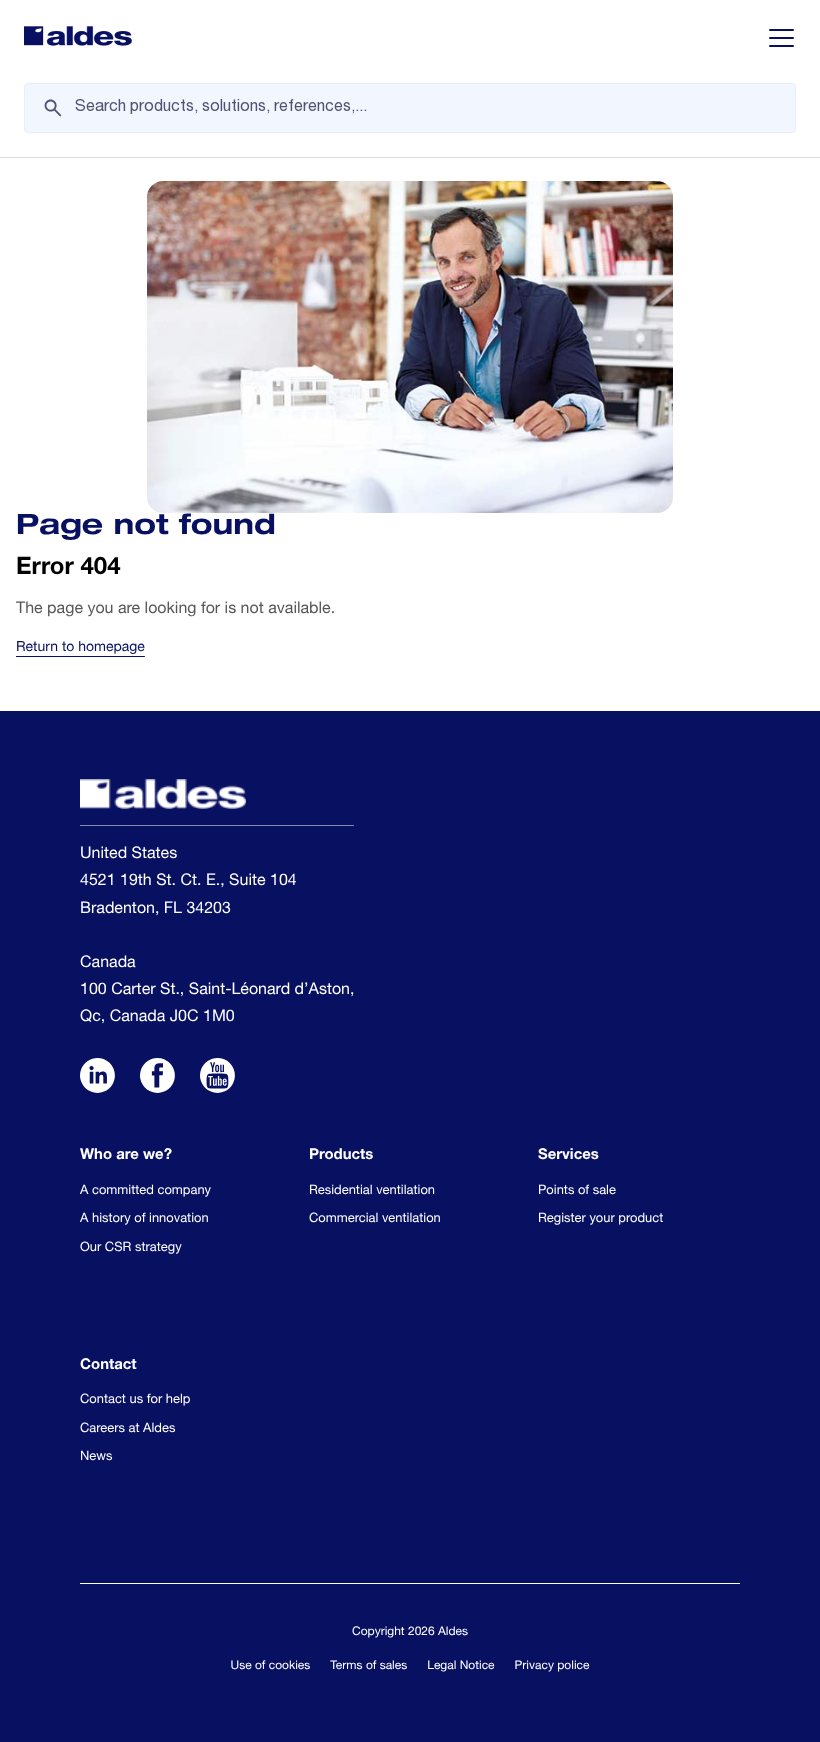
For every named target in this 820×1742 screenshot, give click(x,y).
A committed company (145, 1191)
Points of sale (577, 1191)
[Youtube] (217, 1078)
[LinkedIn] (97, 1078)
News (96, 1457)
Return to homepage (80, 649)
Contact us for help (135, 1400)
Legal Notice (460, 1667)
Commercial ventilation (375, 1219)
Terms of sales (368, 1667)
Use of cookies (271, 1667)
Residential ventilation (372, 1191)
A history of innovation (144, 1219)
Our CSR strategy (131, 1248)
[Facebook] (157, 1078)
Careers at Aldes (127, 1429)
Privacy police (552, 1667)
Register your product (600, 1219)
